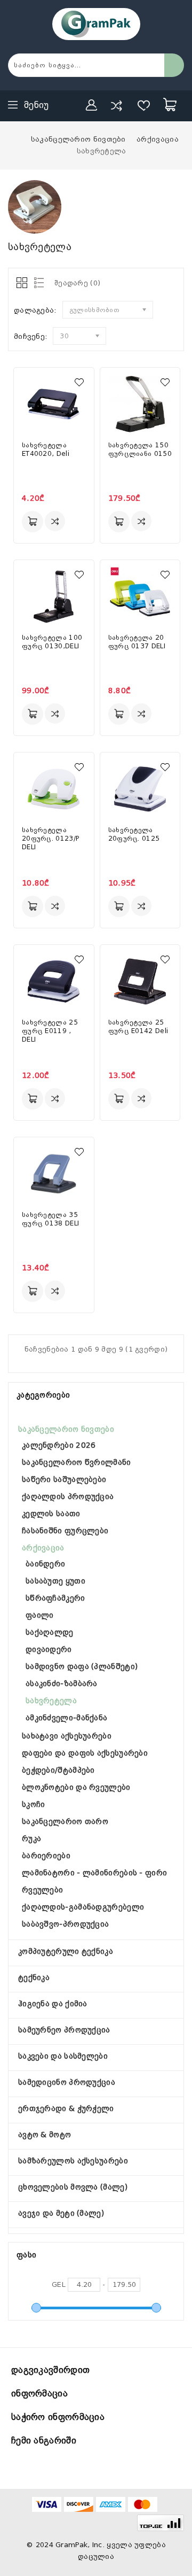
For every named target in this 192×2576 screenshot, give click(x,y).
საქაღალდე (50, 1632)
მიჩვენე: (31, 336)
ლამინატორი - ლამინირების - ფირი (94, 1873)
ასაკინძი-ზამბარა (62, 1683)
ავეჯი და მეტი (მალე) (61, 2213)
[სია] (37, 284)
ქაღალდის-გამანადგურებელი (83, 1907)
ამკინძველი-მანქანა (66, 1718)
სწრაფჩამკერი (55, 1598)
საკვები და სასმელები (63, 2056)
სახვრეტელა (51, 1701)
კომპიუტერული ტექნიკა (66, 1951)
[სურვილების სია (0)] (144, 105)
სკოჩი (34, 1804)
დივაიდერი (49, 1649)
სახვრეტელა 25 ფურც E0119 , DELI (50, 1031)
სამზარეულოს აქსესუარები (73, 2161)
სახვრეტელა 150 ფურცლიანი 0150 (140, 449)
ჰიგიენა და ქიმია (53, 2004)
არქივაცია (43, 1548)
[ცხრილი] (23, 284)
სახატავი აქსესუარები (67, 1736)
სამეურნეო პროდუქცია (64, 2030)
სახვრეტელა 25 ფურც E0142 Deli (138, 1027)
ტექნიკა (34, 1977)
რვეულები (42, 1890)
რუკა (31, 1838)
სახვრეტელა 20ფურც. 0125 (134, 834)
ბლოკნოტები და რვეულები (76, 1787)
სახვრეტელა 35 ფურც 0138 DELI (50, 1219)
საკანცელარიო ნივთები (66, 1429)
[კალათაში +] (33, 522)
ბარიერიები (46, 1856)
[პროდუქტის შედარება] (116, 105)
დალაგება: (35, 310)
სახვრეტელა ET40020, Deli (46, 449)
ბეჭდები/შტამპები (58, 1770)
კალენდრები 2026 (59, 1445)
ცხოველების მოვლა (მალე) (73, 2187)
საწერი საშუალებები (64, 1479)
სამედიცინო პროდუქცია (67, 2082)
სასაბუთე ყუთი (55, 1581)
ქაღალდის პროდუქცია (68, 1496)
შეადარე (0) (77, 283)
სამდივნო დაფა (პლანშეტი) (82, 1666)
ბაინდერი (45, 1564)
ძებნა (174, 65)
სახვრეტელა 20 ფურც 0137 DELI (137, 642)
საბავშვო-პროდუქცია (65, 1924)
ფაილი (40, 1615)
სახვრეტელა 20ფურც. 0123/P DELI (50, 839)
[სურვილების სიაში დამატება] (79, 382)
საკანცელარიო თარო (65, 1821)
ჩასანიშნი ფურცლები (65, 1531)
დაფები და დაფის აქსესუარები (85, 1753)
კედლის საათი (51, 1514)
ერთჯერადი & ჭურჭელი (66, 2108)
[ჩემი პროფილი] (92, 105)
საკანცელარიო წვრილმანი (77, 1462)
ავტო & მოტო (45, 2135)
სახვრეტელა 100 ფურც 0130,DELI (52, 642)
